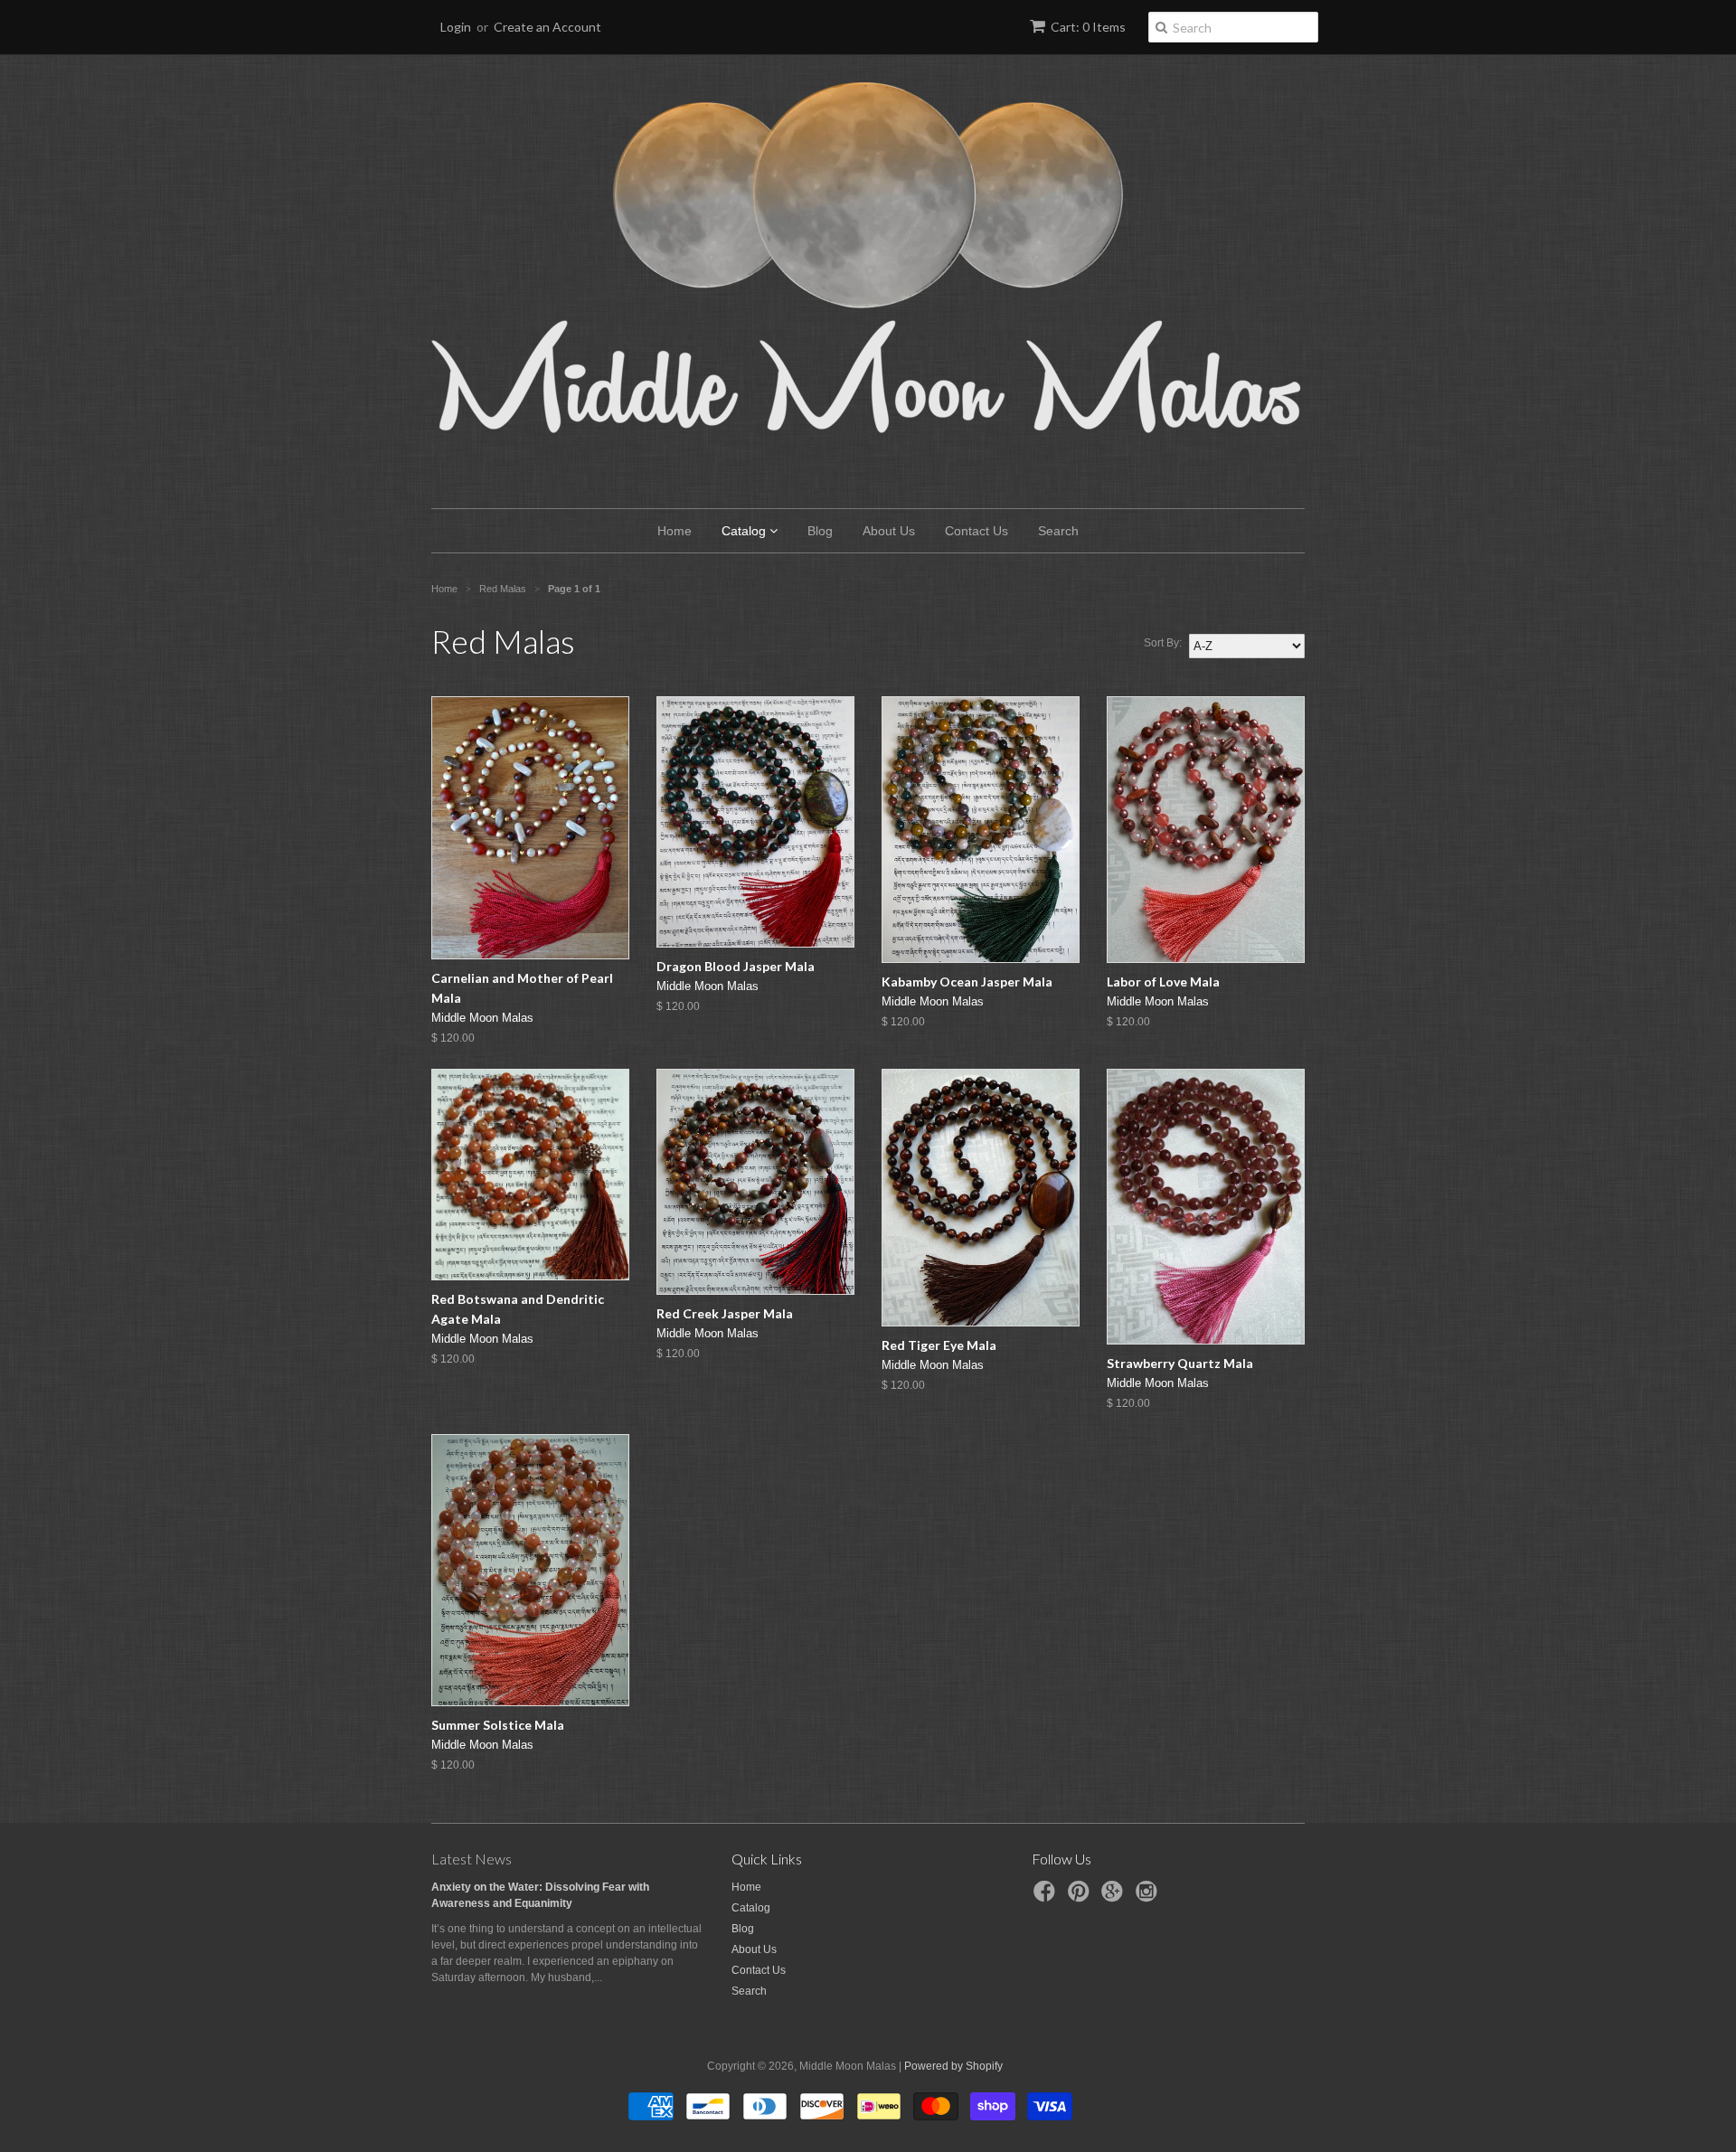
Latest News (472, 1859)
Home (675, 531)
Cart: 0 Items (1088, 27)
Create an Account (547, 27)
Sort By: (1163, 643)
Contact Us (976, 531)
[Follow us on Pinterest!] (1081, 1897)
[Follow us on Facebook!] (1047, 1897)
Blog (820, 531)
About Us (889, 531)
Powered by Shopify (953, 2066)
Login (456, 27)
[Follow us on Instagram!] (1149, 1897)
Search (1058, 531)
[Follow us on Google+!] (1115, 1897)
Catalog (745, 531)
